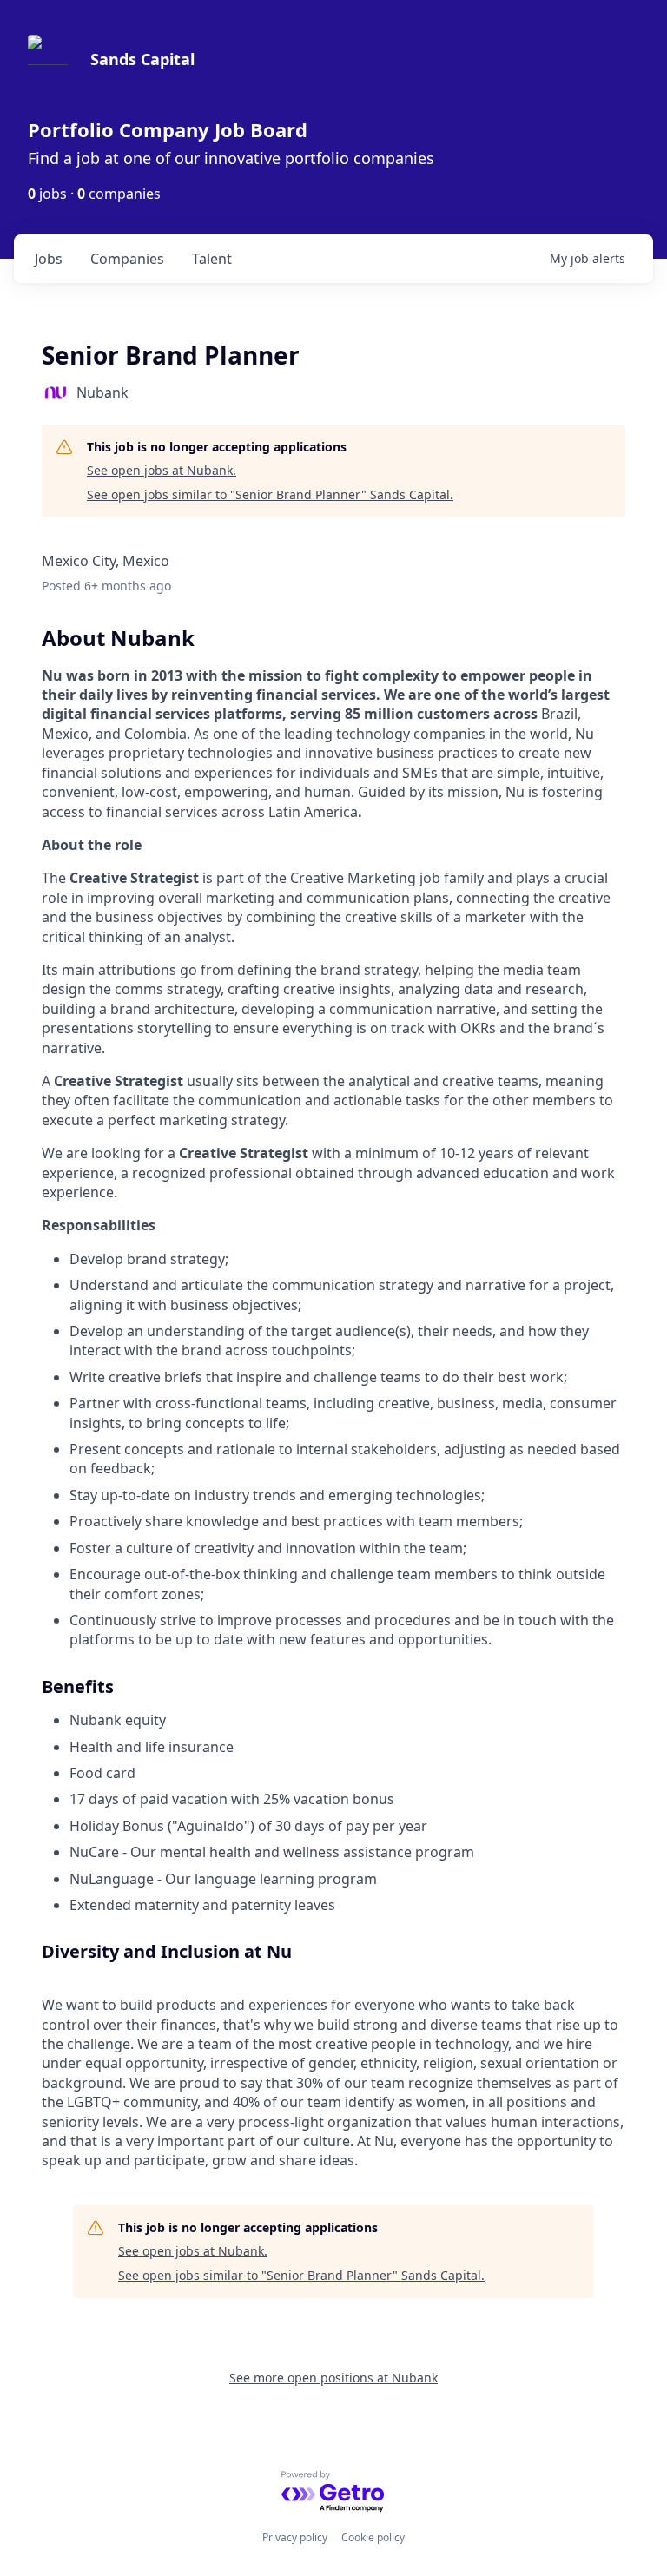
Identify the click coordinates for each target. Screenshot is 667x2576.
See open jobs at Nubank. (162, 470)
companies (127, 259)
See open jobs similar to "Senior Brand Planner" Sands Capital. (270, 494)
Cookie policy (373, 2537)
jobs (49, 259)
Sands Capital (142, 59)
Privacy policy (295, 2537)
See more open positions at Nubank (333, 2378)
